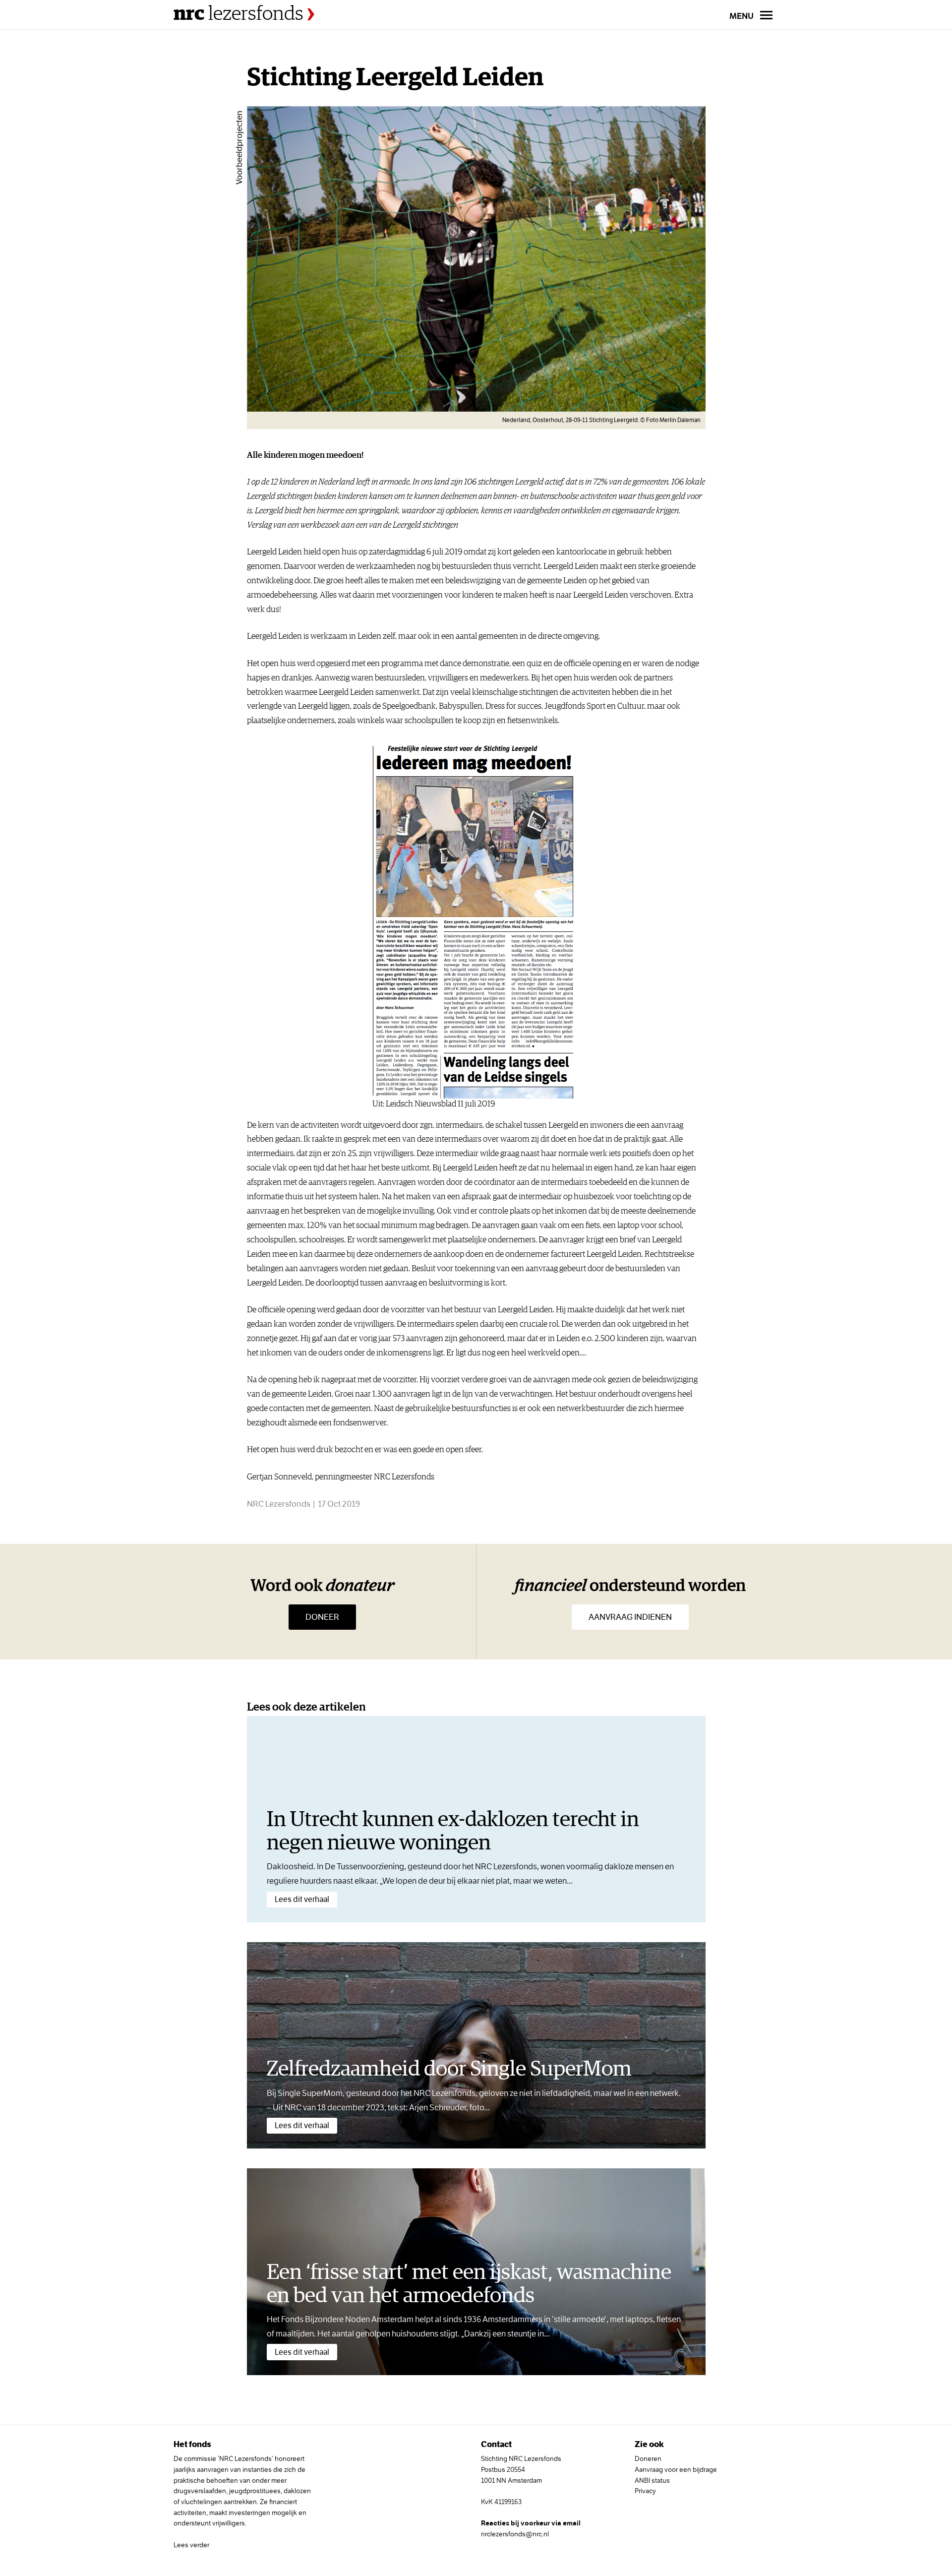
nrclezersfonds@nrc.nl (515, 2534)
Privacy (645, 2491)
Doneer (322, 1617)
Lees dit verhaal (302, 1899)
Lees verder (191, 2545)
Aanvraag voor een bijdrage (676, 2469)
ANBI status (652, 2480)
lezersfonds (240, 14)
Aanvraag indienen (630, 1617)
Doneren (648, 2458)
